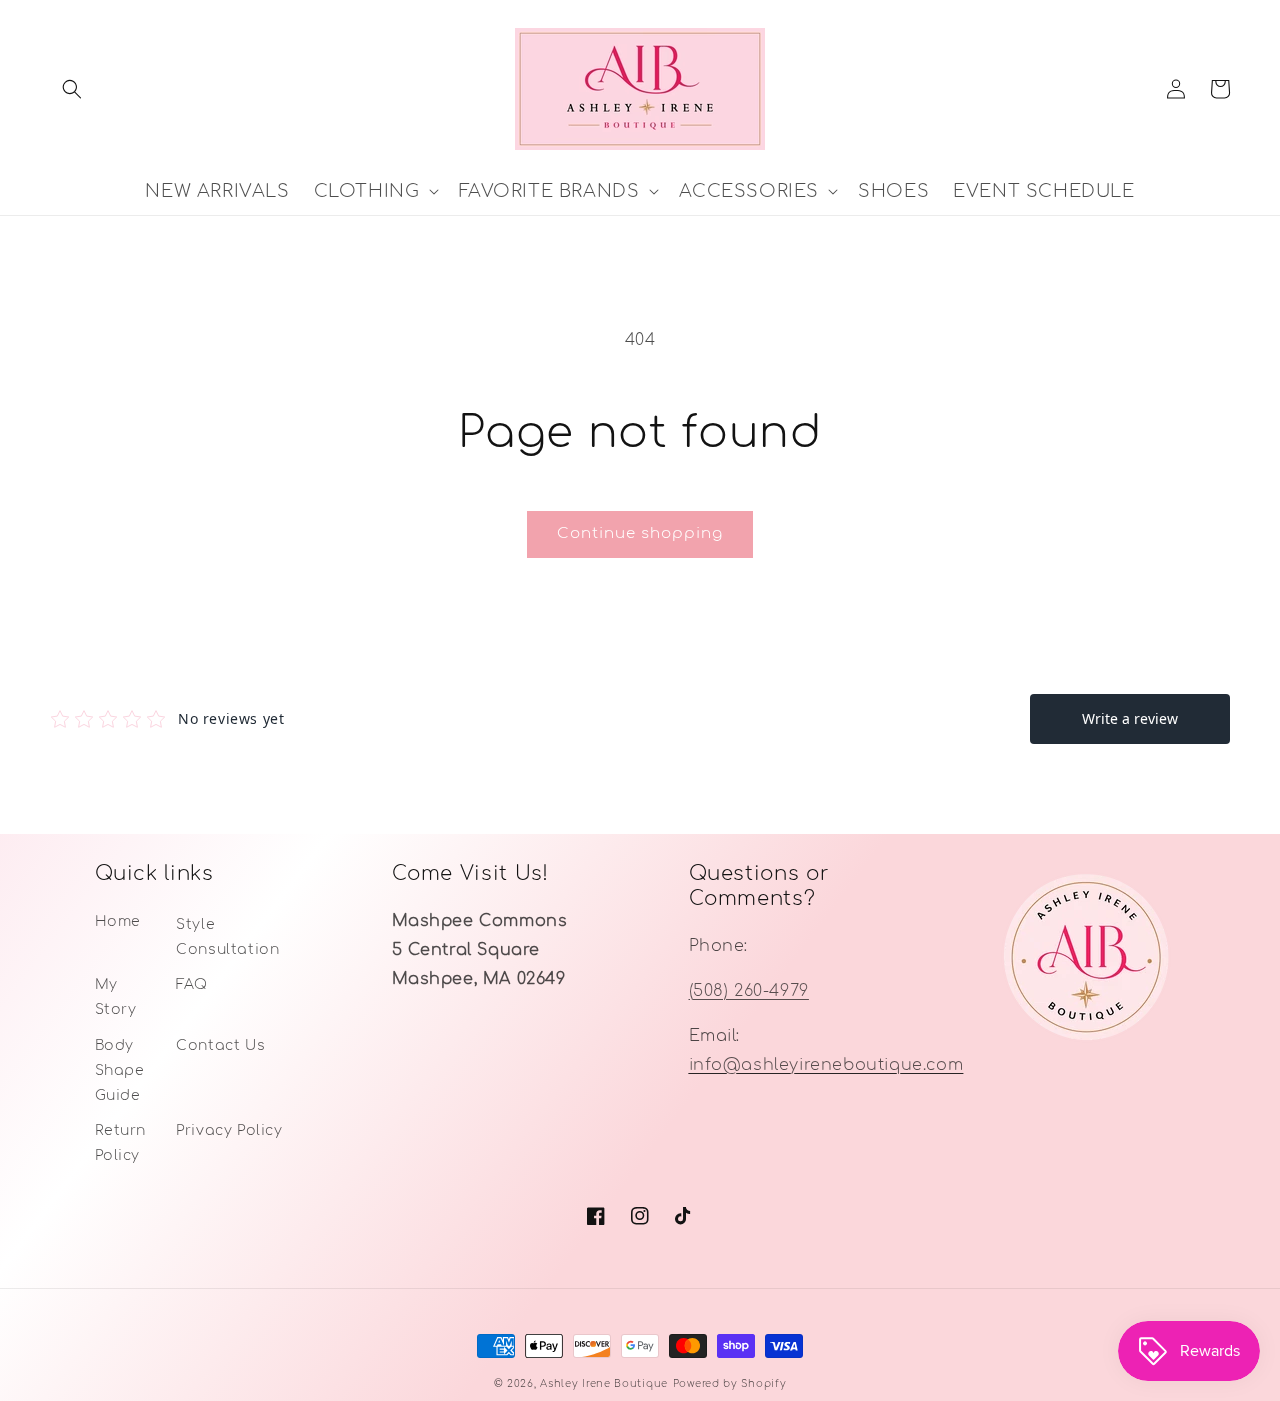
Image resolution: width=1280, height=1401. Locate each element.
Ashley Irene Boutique (604, 1383)
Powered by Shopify (730, 1383)
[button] (72, 89)
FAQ (192, 984)
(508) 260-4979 (749, 991)
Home (118, 921)
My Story (116, 997)
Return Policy (121, 1143)
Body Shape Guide (120, 1070)
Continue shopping (640, 533)
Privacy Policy (229, 1130)
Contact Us (220, 1045)
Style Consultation (227, 937)
